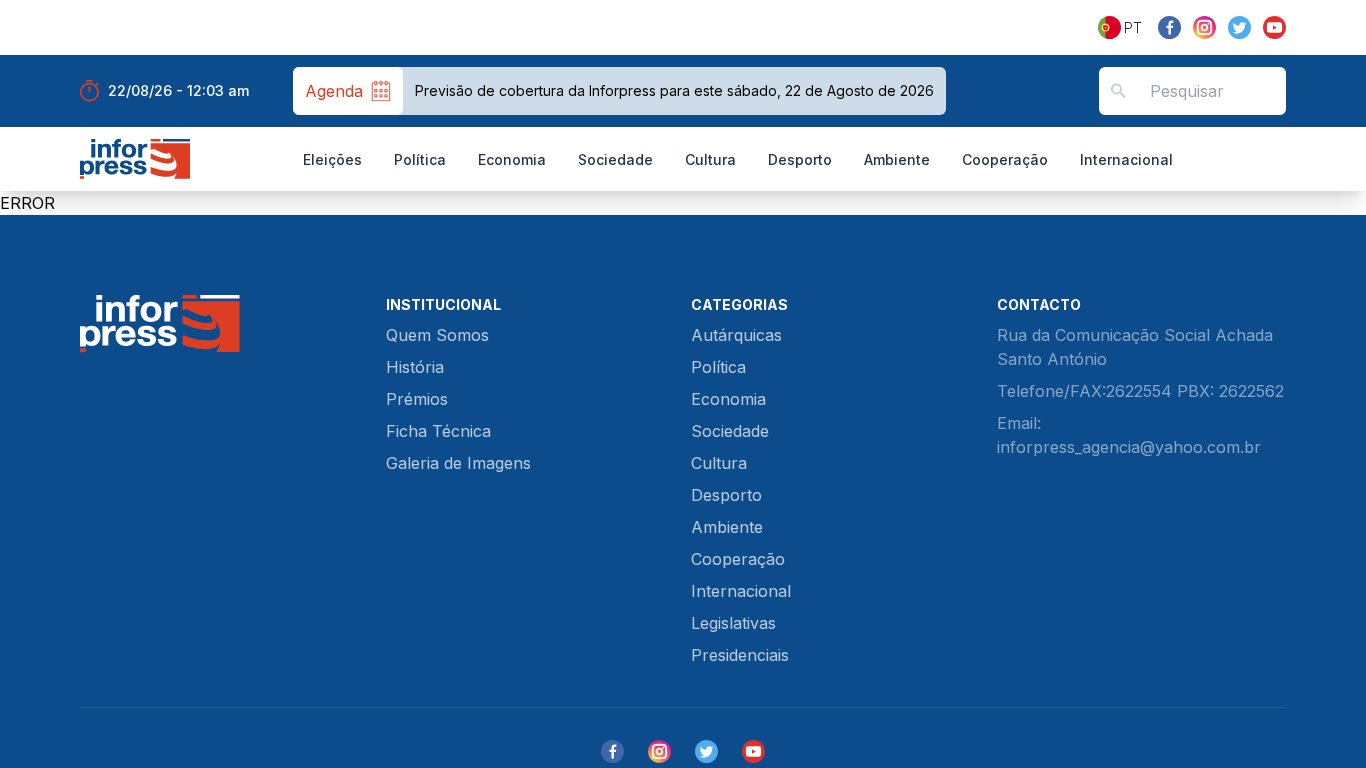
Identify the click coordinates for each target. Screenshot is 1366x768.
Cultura (710, 159)
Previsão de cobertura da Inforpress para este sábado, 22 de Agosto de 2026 (674, 90)
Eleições (332, 159)
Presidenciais (740, 655)
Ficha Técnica (438, 431)
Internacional (1126, 159)
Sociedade (615, 159)
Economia (512, 159)
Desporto (800, 159)
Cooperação (1005, 159)
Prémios (417, 399)
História (415, 367)
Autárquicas (736, 335)
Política (420, 159)
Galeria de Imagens (458, 463)
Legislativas (733, 623)
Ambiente (897, 159)
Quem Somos (437, 335)
